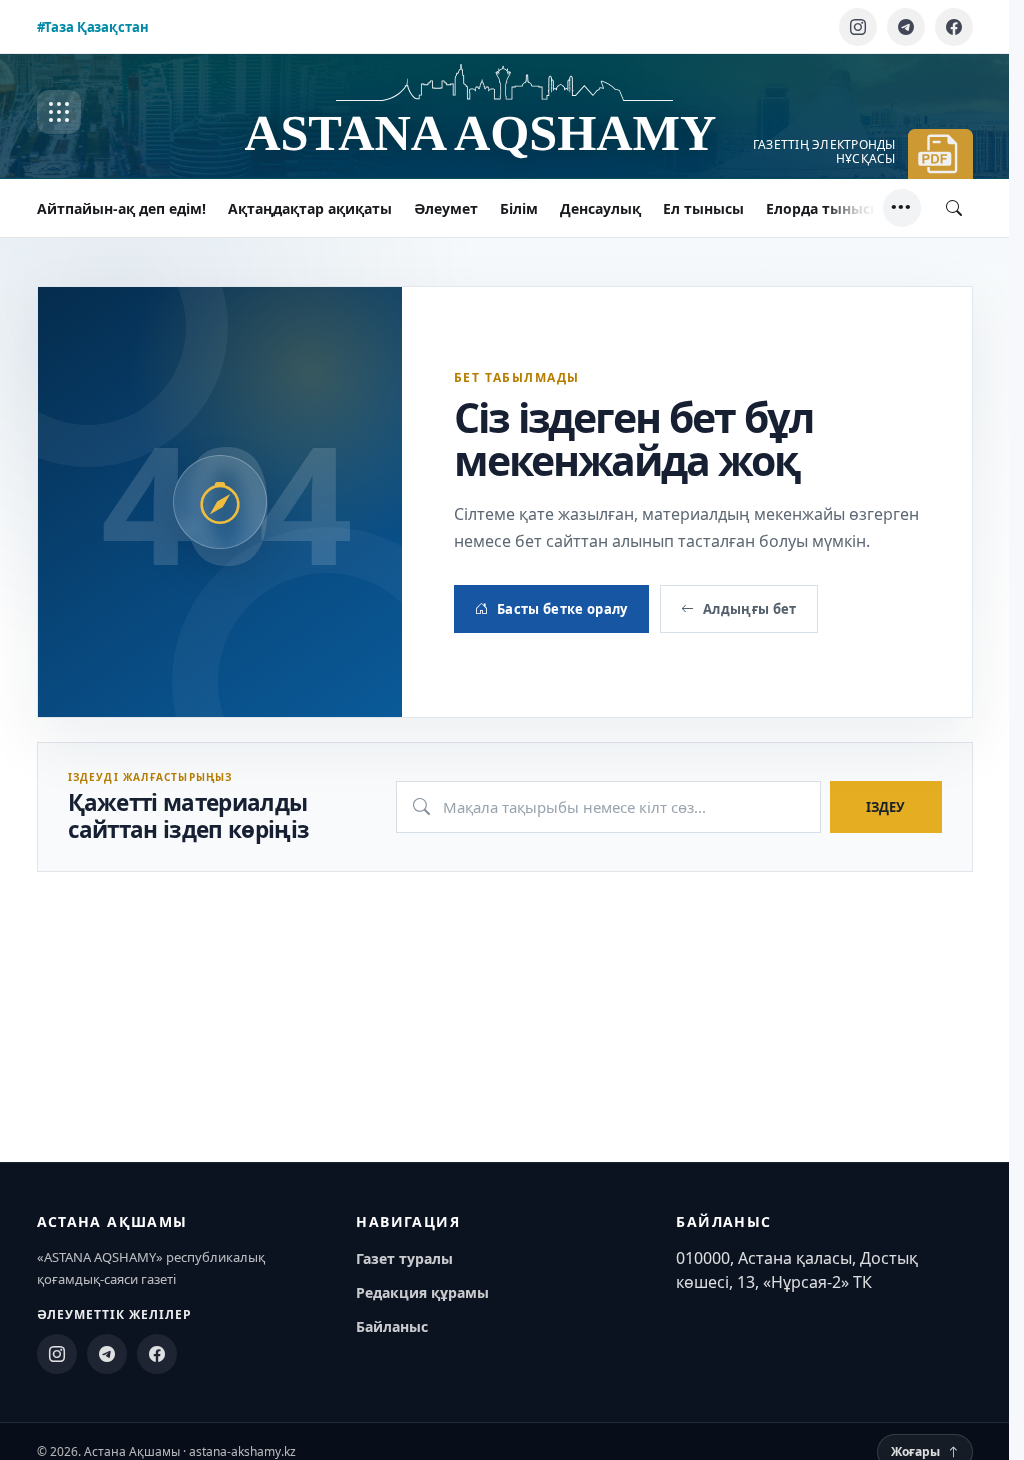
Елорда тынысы (824, 208)
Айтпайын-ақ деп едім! (121, 208)
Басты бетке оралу (562, 609)
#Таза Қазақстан (93, 27)
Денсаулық (600, 208)
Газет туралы (404, 1258)
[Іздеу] (954, 208)
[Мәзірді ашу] (59, 112)
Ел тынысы (703, 208)
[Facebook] (954, 27)
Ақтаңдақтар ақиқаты (310, 208)
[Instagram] (858, 27)
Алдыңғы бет (750, 609)
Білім (519, 208)
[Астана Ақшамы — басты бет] (505, 112)
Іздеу (885, 807)
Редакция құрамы (422, 1292)
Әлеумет (446, 208)
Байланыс (392, 1326)
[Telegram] (906, 27)
